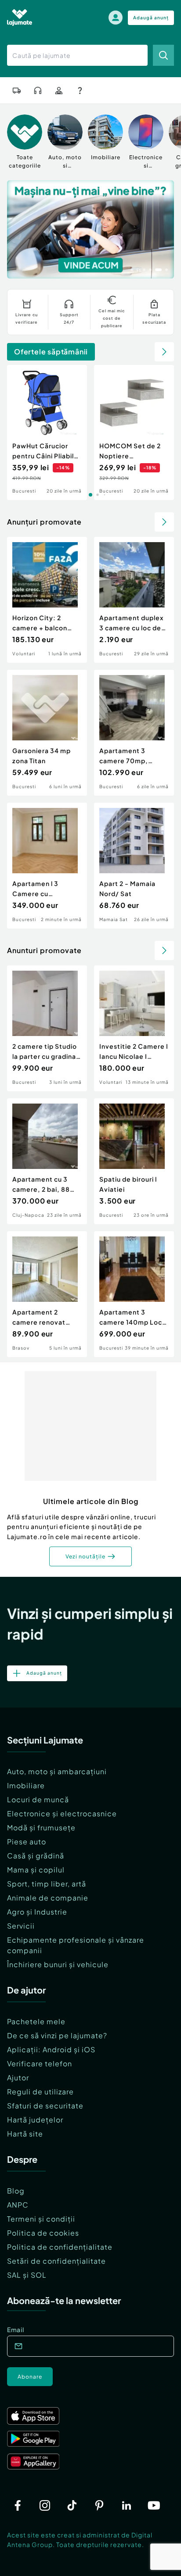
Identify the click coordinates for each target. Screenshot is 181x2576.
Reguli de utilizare (40, 2092)
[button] (132, 269)
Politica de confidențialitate (60, 2247)
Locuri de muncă (38, 1799)
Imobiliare (26, 1785)
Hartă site (25, 2134)
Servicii (21, 1926)
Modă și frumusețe (41, 1827)
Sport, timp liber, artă (47, 1884)
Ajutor (18, 2078)
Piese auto (27, 1842)
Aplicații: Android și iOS (51, 2049)
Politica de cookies (43, 2233)
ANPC (18, 2205)
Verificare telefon (40, 2063)
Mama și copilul (36, 1870)
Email (16, 2329)
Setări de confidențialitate (56, 2261)
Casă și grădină (36, 1856)
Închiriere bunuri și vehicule (58, 1964)
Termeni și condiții (41, 2219)
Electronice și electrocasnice (62, 1813)
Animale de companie (48, 1898)
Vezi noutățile (85, 1556)
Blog (16, 2191)
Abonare (30, 2377)
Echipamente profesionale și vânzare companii (76, 1945)
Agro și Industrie (37, 1912)
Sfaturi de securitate (45, 2106)
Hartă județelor (35, 2120)
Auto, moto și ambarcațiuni (57, 1771)
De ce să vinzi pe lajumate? (57, 2035)
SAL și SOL (27, 2275)
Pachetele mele (36, 2021)
